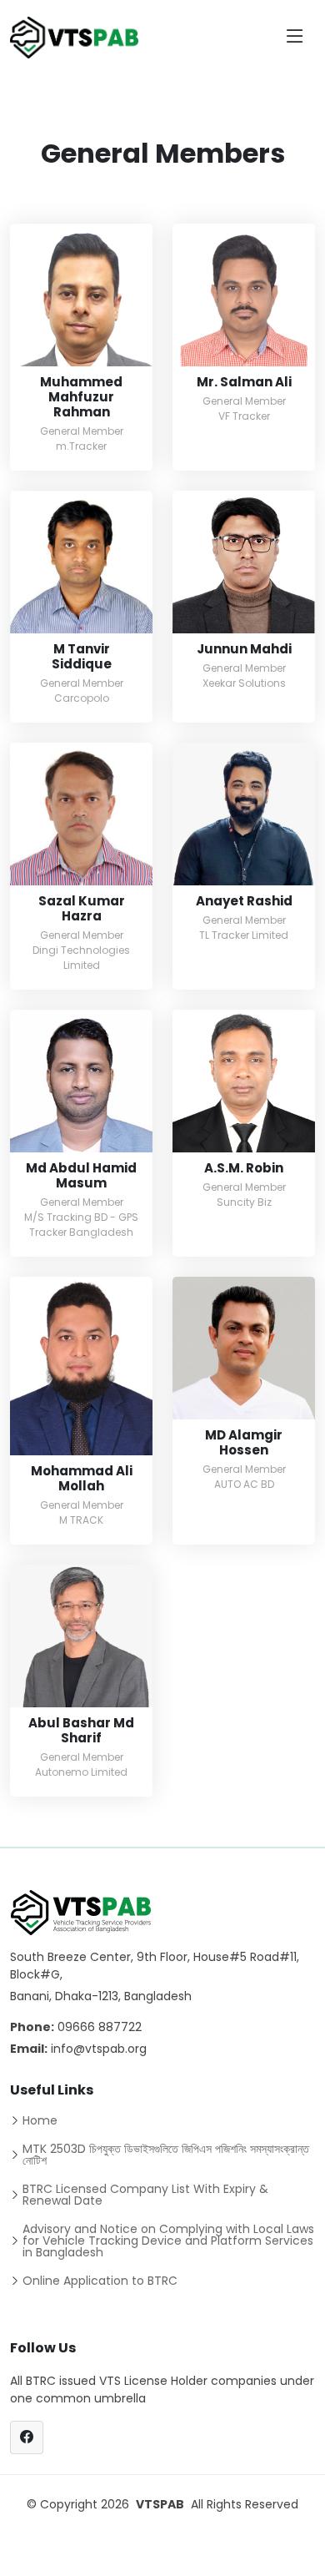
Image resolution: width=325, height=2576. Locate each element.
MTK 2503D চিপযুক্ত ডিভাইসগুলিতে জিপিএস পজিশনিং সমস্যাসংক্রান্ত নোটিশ (166, 2155)
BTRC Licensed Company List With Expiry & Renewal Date (145, 2195)
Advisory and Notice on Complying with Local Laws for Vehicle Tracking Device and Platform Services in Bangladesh (168, 2241)
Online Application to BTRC (100, 2281)
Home (40, 2120)
